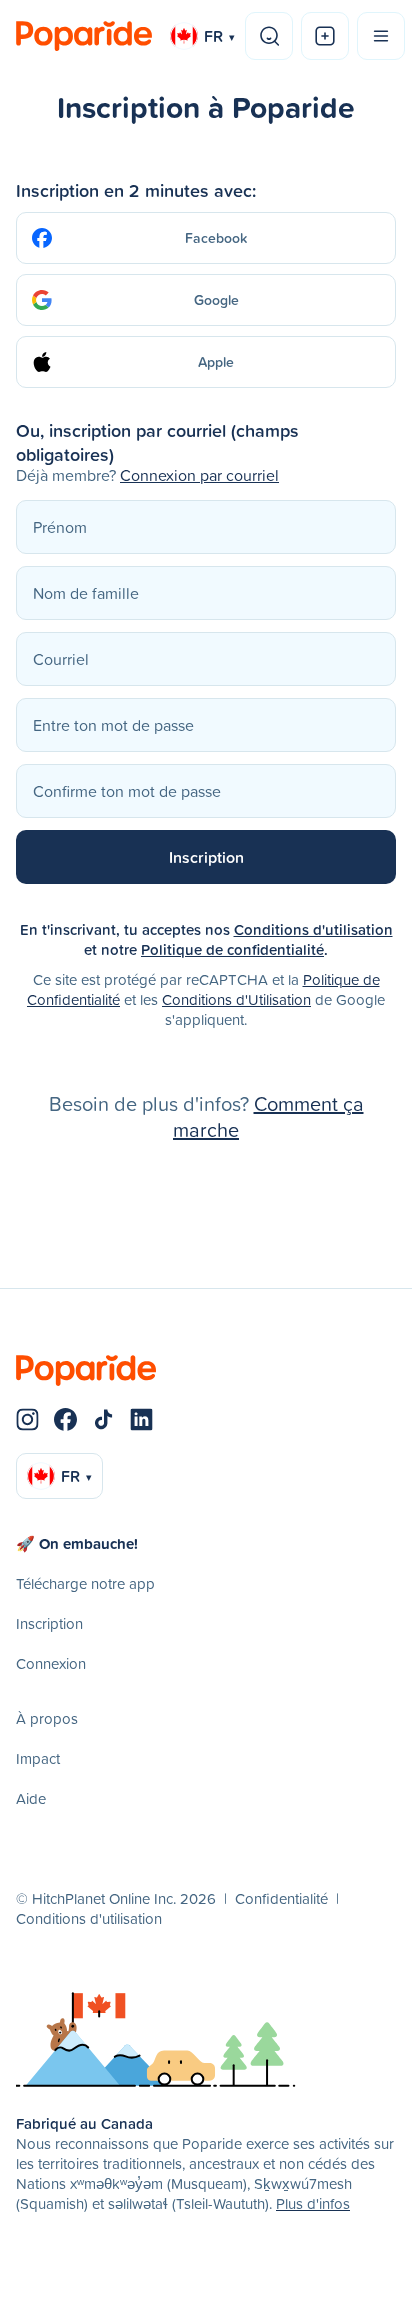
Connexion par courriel (199, 475)
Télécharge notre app (85, 1583)
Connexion (51, 1663)
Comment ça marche (268, 1116)
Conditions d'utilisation (313, 929)
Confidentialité (281, 1898)
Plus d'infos (313, 2203)
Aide (31, 1798)
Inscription (49, 1623)
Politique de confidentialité (232, 949)
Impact (38, 1758)
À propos (47, 1718)
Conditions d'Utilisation (236, 999)
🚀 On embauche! (77, 1543)
